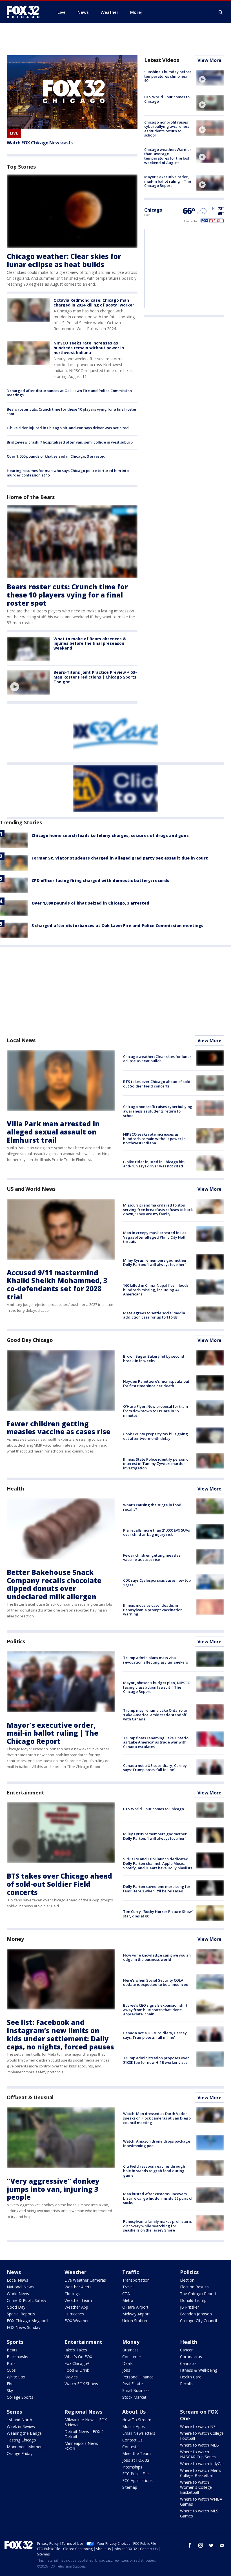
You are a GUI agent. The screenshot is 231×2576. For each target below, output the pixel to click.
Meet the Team (136, 2453)
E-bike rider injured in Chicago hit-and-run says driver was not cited (68, 428)
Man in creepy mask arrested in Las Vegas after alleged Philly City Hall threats (155, 1237)
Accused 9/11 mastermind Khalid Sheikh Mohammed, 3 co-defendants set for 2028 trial (57, 1285)
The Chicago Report (198, 2294)
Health (15, 1489)
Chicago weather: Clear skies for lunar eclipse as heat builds (64, 260)
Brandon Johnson (196, 2314)
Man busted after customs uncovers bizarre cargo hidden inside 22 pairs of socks (158, 2198)
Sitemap (130, 2487)
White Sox (16, 2377)
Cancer (186, 2350)
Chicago (153, 210)
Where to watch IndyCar (202, 2464)
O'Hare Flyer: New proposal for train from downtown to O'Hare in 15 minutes (156, 1411)
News (14, 2272)
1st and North (19, 2420)
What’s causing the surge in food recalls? (152, 1507)
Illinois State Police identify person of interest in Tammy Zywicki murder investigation (156, 1464)
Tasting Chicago (21, 2440)
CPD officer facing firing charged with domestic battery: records (100, 880)
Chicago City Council (198, 2321)
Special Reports (21, 2314)
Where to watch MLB (199, 2445)
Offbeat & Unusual (30, 2097)
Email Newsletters (139, 2433)
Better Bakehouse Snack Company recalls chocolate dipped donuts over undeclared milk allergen (54, 1584)
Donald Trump (193, 2300)
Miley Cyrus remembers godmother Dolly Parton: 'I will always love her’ (155, 1263)
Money (15, 1939)
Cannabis (188, 2363)
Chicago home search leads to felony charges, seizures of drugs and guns (110, 835)
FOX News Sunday (24, 2327)
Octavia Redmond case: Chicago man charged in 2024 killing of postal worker (94, 303)
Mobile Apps (134, 2426)
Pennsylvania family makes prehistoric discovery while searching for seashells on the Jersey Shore (157, 2226)
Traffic (131, 2272)
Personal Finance (138, 2377)
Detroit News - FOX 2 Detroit (84, 2434)
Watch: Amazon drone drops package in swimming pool (157, 2143)
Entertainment (25, 1792)
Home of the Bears (31, 497)
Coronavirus (191, 2357)
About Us (134, 2412)
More (136, 12)
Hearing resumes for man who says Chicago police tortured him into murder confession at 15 (68, 473)
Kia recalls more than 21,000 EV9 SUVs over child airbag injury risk (156, 1532)
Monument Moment (25, 2447)
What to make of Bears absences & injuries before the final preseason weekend (90, 644)
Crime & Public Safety (26, 2300)
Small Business (136, 2390)
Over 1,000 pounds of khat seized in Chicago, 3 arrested (56, 456)
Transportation (136, 2280)
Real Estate (133, 2384)
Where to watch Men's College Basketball (201, 2473)
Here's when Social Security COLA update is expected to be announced (156, 1982)
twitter (211, 2545)
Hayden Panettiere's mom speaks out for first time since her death (156, 1384)
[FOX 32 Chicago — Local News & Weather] (25, 12)
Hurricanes (74, 2314)
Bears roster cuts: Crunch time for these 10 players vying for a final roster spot (72, 411)
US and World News (31, 1189)
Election (187, 2280)
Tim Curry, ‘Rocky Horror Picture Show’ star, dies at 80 (158, 1914)
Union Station (135, 2321)
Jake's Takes (76, 2350)
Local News (21, 1040)
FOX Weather (77, 2321)
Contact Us (132, 2440)
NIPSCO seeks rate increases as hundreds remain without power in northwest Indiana (89, 348)
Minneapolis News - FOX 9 (83, 2446)
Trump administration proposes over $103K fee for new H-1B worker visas (156, 2060)
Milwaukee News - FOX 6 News (86, 2422)
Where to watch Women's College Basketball (196, 2487)
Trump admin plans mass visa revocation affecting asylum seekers (156, 1660)
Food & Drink (77, 2370)
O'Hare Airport (135, 2307)
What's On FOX (78, 2357)
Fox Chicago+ (77, 2363)
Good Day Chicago (30, 1340)
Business (130, 2350)
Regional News (83, 2412)
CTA (126, 2294)
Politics (16, 1641)
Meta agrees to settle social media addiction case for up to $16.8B (154, 1315)
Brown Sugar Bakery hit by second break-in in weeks (154, 1359)
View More (209, 60)
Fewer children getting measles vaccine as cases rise (59, 1428)
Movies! (72, 2377)
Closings (72, 2294)
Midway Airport (136, 2314)
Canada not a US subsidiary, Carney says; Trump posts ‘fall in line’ (155, 1768)
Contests (130, 2447)
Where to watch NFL (199, 2426)
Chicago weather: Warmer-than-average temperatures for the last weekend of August (168, 156)
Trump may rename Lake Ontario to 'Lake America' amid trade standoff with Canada (155, 1715)
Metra (128, 2300)
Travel (128, 2287)
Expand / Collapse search (221, 12)
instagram (201, 2545)
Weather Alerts (78, 2287)
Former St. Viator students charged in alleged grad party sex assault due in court (120, 858)
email (222, 2545)
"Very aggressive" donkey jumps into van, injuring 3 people (53, 2189)
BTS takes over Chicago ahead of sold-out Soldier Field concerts (157, 1084)
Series (14, 2412)
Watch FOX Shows (81, 2384)
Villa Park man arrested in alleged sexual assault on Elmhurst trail (53, 1132)
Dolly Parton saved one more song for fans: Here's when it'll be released (157, 1889)
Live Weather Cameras (85, 2280)
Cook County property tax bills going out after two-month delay (156, 1436)
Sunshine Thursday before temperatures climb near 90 (168, 76)
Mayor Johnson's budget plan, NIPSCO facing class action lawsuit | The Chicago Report (157, 1687)
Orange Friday (20, 2453)
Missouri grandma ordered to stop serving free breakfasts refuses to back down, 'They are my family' (158, 1209)
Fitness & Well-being (199, 2370)
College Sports (20, 2397)
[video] (28, 682)
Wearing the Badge (24, 2433)
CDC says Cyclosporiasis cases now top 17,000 (157, 1583)
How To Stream (137, 2420)
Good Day (16, 2307)
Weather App (76, 2307)
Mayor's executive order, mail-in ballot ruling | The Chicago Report (168, 181)
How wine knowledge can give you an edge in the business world (157, 1957)
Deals (127, 2363)
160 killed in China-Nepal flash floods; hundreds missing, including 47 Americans (156, 1290)
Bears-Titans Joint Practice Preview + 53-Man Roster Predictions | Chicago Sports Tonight (95, 677)
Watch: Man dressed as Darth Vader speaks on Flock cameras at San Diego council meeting (157, 2118)
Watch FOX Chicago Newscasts (40, 143)
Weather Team (78, 2300)
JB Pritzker (189, 2307)
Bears (12, 2350)
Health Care (191, 2377)
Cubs (11, 2370)
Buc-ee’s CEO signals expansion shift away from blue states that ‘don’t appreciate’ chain (155, 2010)
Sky (10, 2390)
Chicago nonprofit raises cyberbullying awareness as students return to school (167, 129)
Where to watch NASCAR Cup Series (198, 2454)
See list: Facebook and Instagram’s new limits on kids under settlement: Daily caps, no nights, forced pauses (60, 2034)
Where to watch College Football (202, 2436)
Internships (132, 2467)
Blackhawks (17, 2357)
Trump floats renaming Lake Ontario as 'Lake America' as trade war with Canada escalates (156, 1742)
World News (18, 2294)
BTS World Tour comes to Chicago (167, 99)
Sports (15, 2342)
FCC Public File (136, 2474)
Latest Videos (162, 60)
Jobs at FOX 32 (136, 2460)
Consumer (132, 2357)
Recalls (186, 2384)
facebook (190, 2545)
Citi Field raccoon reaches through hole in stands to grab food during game (154, 2171)
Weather (75, 2272)
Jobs (126, 2370)
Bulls (11, 2363)
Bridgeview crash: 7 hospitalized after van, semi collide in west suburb (70, 442)
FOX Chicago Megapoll (27, 2321)
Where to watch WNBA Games (201, 2502)
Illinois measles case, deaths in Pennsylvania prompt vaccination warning (153, 1610)
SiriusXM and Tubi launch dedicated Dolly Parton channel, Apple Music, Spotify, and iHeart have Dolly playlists (158, 1863)
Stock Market (134, 2397)
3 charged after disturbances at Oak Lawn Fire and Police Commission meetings (69, 393)
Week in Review (21, 2426)
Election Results (194, 2287)
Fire (10, 2384)
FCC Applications (137, 2480)
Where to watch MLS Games (199, 2513)
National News (20, 2287)
